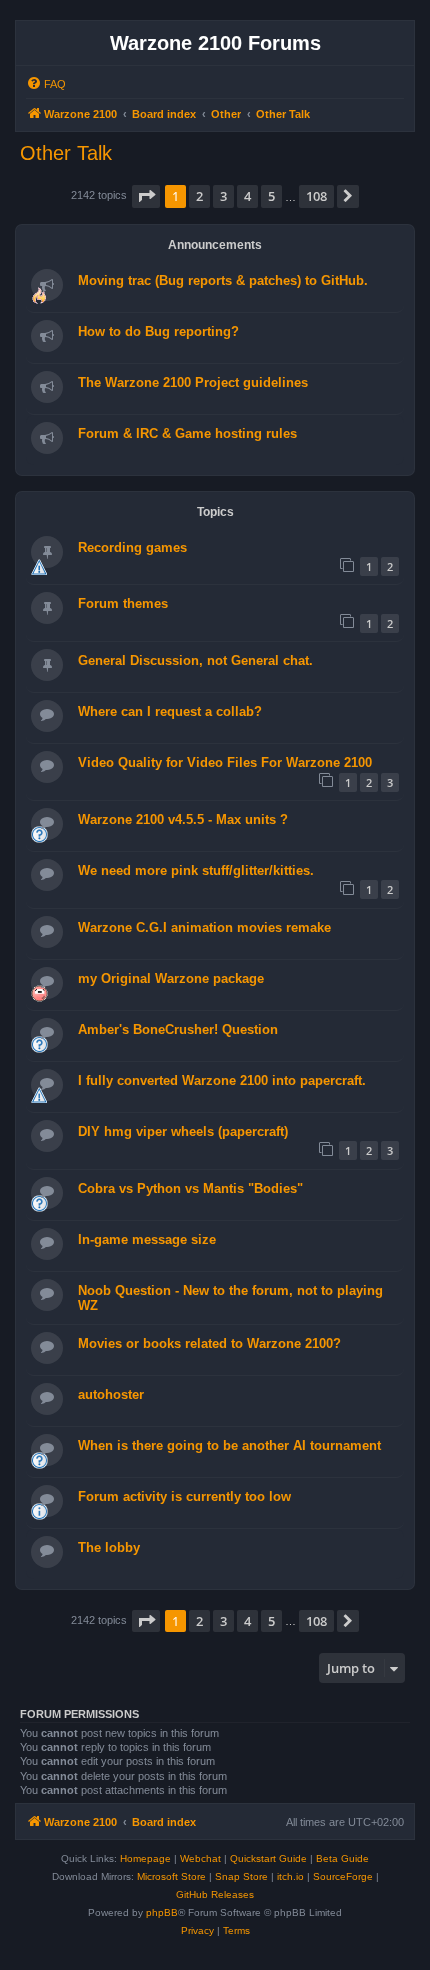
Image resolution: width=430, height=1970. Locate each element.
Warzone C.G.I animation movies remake (204, 927)
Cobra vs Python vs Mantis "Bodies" (190, 1188)
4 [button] (247, 196)
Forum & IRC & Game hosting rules (187, 433)
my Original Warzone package (171, 978)
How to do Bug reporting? (158, 331)
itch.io (290, 1876)
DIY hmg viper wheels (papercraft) (183, 1131)
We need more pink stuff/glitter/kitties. (196, 870)
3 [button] (223, 196)
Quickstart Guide (268, 1858)
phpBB (162, 1912)
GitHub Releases (215, 1894)
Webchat (200, 1858)
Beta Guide (342, 1858)
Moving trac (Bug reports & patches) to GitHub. (223, 280)
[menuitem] (46, 84)
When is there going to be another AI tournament (229, 1445)
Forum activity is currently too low (184, 1496)
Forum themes (123, 603)
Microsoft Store (171, 1876)
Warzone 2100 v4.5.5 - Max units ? (183, 819)
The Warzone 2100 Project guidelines (193, 382)
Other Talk (66, 153)
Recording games (132, 547)
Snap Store (241, 1876)
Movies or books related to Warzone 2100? (209, 1343)
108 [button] (316, 196)
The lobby (109, 1547)
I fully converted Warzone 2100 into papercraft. (222, 1080)
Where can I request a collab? (170, 711)
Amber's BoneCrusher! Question (178, 1029)
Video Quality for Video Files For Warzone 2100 (225, 762)
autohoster (111, 1394)
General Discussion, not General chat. (195, 660)
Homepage (145, 1858)
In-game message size (147, 1239)
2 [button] (199, 196)
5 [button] (271, 196)
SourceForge (343, 1876)
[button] (146, 196)
